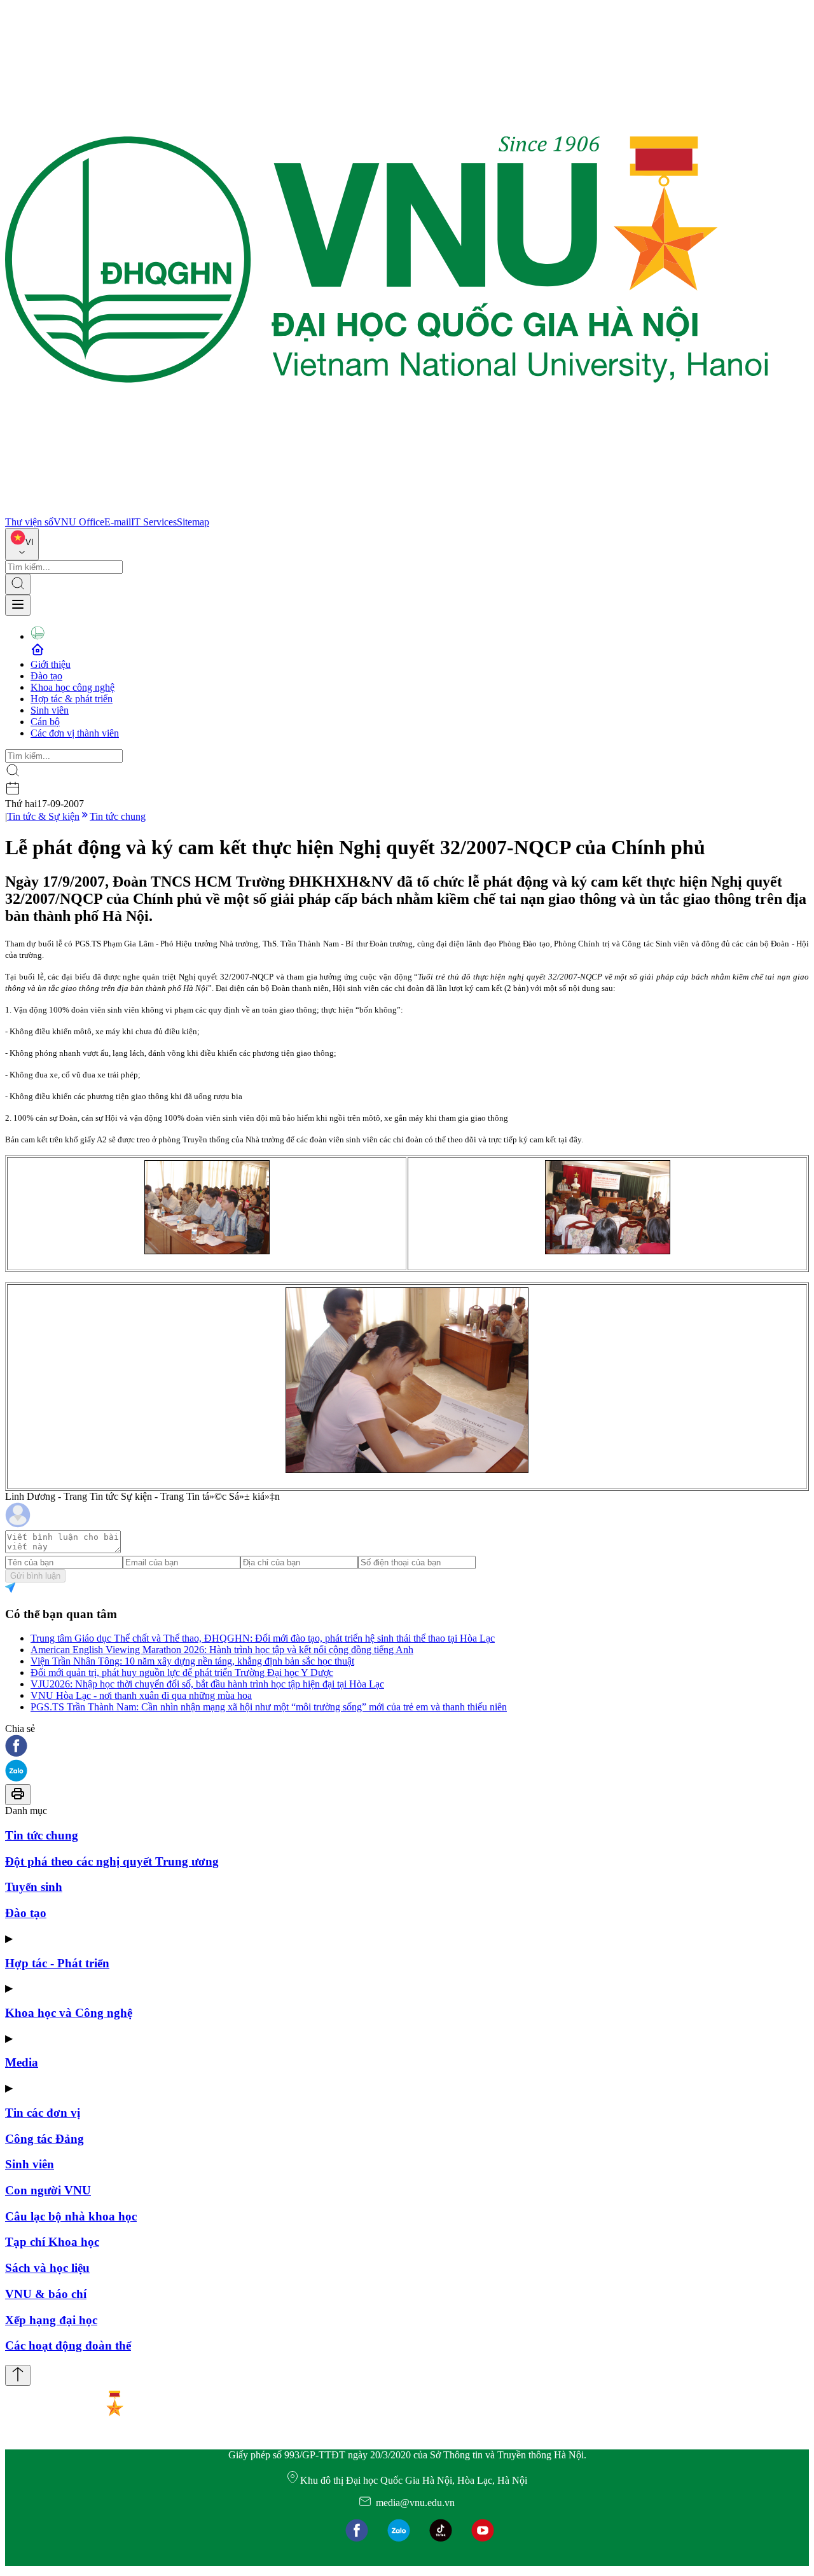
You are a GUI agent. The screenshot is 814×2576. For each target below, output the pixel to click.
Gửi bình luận (35, 1576)
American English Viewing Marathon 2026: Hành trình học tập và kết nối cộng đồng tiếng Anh (222, 1650)
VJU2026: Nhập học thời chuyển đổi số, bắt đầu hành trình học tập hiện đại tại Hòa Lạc (207, 1684)
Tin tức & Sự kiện (43, 816)
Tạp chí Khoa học (52, 2242)
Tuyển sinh (34, 1887)
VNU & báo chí (46, 2294)
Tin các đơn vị (43, 2113)
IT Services (154, 522)
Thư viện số (29, 522)
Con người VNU (48, 2190)
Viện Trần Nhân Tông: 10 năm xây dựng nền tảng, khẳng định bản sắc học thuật (192, 1661)
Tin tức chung (118, 816)
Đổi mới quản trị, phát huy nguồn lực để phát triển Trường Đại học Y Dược (182, 1672)
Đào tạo (46, 676)
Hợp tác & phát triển (72, 699)
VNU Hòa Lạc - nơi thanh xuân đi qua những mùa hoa (141, 1695)
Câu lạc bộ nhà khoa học (71, 2216)
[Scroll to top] (18, 2375)
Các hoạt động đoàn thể (68, 2345)
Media (22, 2062)
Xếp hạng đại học (51, 2320)
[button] (407, 1747)
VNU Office (79, 522)
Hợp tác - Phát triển (57, 1963)
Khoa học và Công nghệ (69, 2013)
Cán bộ (45, 722)
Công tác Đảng (45, 2139)
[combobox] (22, 544)
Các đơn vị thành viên (75, 733)
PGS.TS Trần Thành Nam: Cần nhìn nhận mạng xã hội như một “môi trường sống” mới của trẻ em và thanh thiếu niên (269, 1707)
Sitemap (193, 522)
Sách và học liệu (47, 2268)
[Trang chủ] (387, 510)
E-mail (118, 522)
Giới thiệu (51, 664)
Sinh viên (50, 710)
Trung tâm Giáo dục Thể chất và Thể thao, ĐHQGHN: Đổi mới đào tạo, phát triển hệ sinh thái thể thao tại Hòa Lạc (263, 1638)
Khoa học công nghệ (72, 687)
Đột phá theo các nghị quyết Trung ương (112, 1861)
